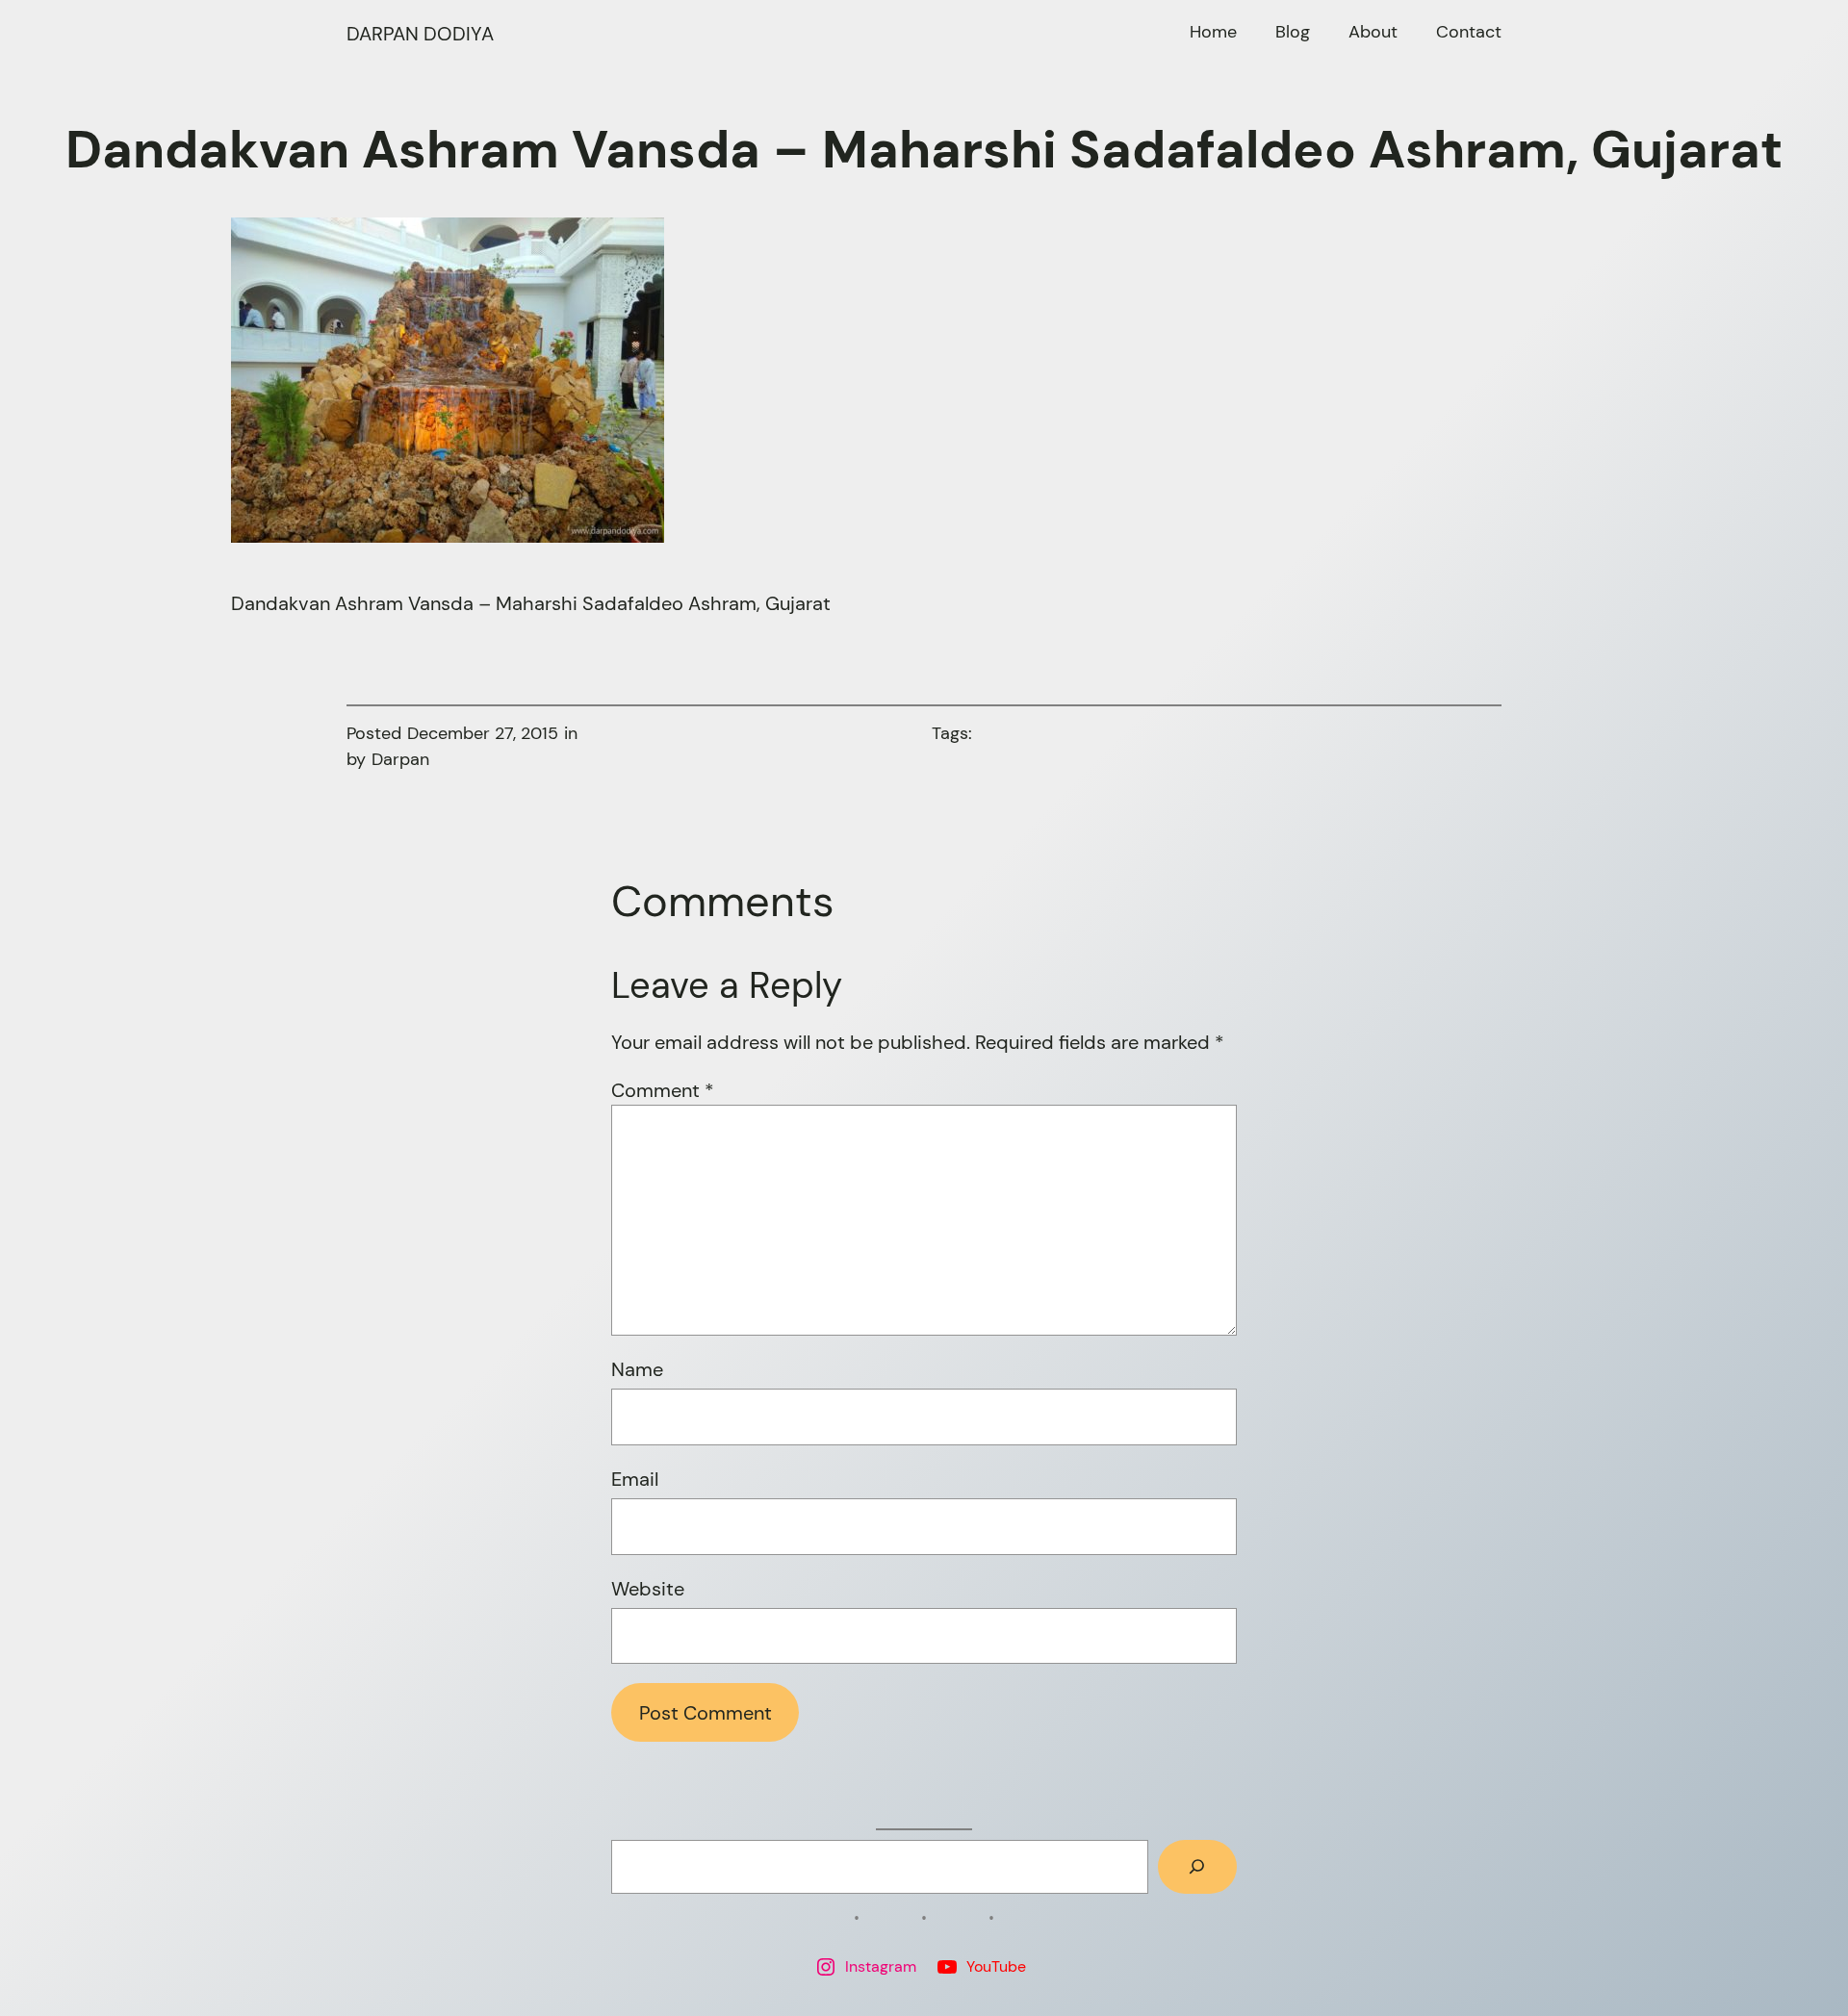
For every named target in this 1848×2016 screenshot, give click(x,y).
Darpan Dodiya (420, 34)
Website (648, 1589)
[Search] (1197, 1867)
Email (635, 1479)
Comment (663, 1090)
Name (637, 1369)
